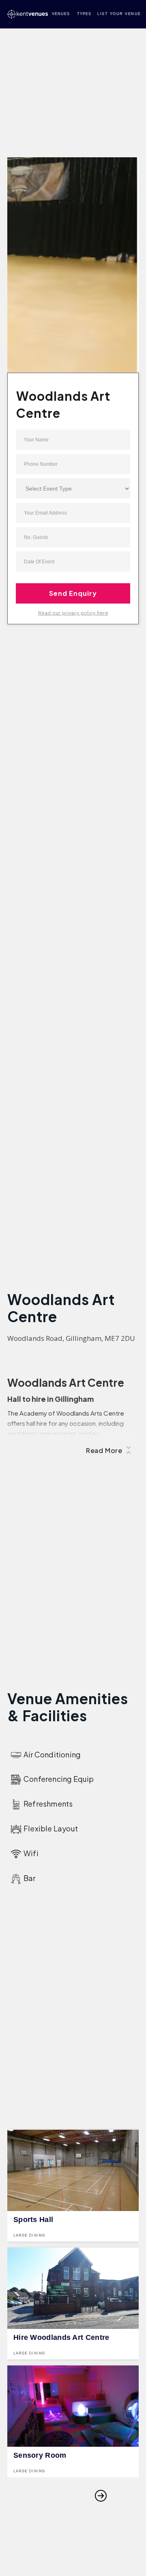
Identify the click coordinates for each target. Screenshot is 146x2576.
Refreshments (48, 1804)
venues (61, 14)
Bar (30, 1878)
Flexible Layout (51, 1828)
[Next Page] (101, 2496)
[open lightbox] (73, 273)
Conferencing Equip (59, 1779)
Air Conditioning (52, 1754)
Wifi (31, 1853)
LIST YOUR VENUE (119, 14)
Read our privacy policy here (73, 613)
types (84, 14)
